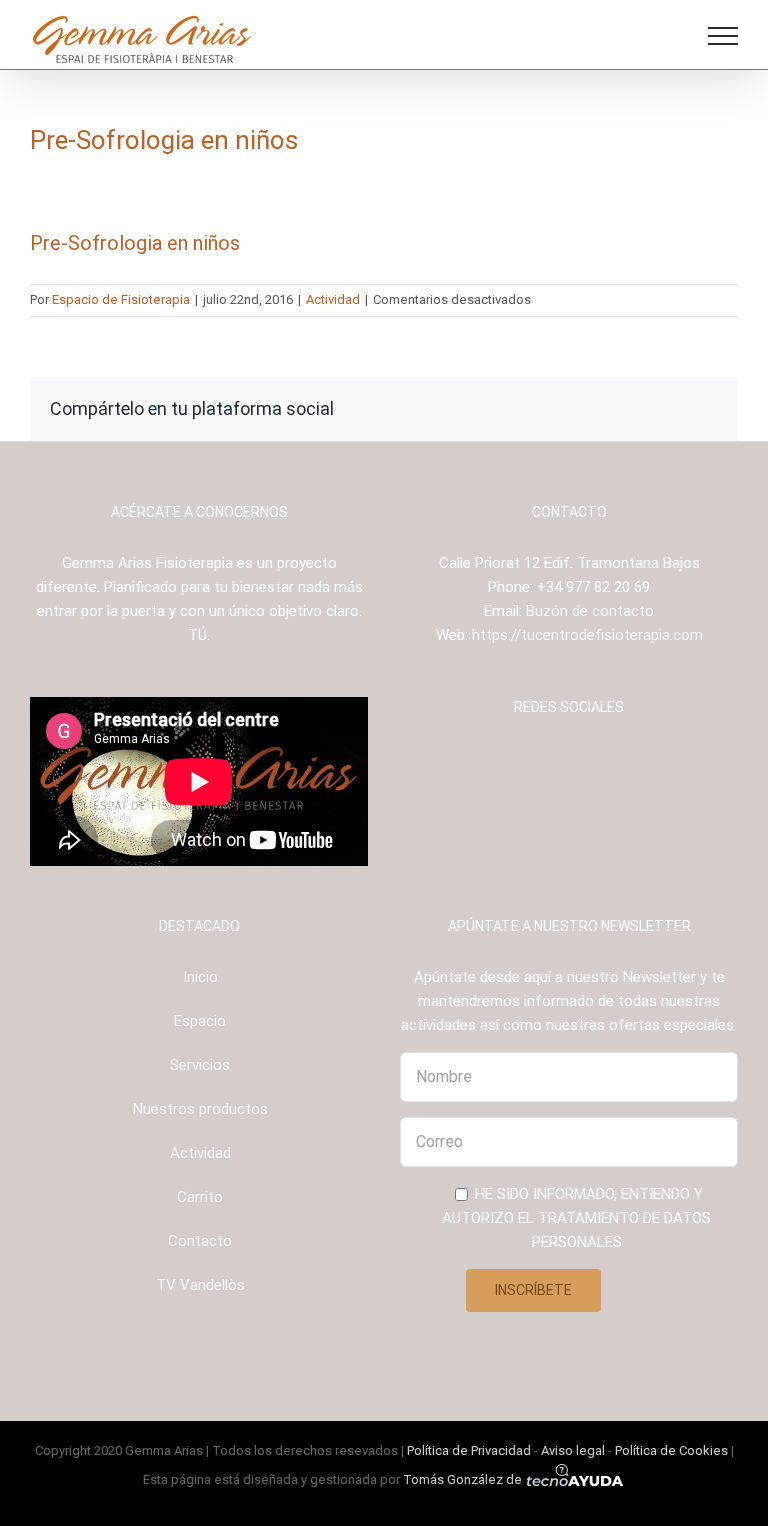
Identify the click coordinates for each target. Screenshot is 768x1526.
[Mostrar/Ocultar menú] (723, 36)
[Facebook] (529, 758)
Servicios (200, 1065)
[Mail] (610, 758)
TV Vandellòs (200, 1285)
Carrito (200, 1197)
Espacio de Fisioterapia (121, 299)
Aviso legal (573, 1450)
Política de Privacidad (469, 1450)
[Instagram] (556, 758)
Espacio (200, 1021)
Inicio (200, 977)
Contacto (200, 1241)
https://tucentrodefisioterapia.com (587, 635)
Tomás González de (464, 1479)
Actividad (333, 299)
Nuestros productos (200, 1109)
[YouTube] (583, 758)
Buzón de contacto (590, 611)
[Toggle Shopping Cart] (668, 36)
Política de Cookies (671, 1450)
